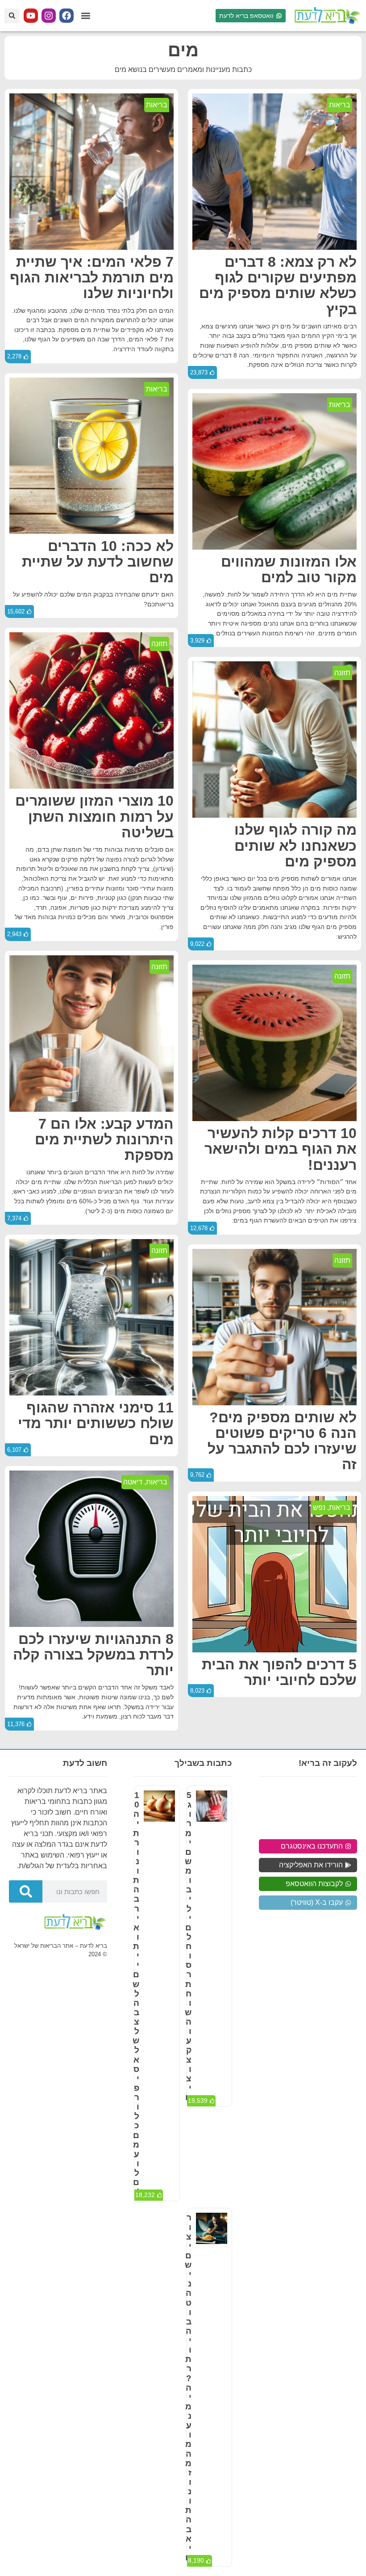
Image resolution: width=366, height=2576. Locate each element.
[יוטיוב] (31, 16)
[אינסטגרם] (49, 16)
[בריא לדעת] (326, 16)
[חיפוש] (26, 1891)
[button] (85, 16)
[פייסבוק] (67, 16)
